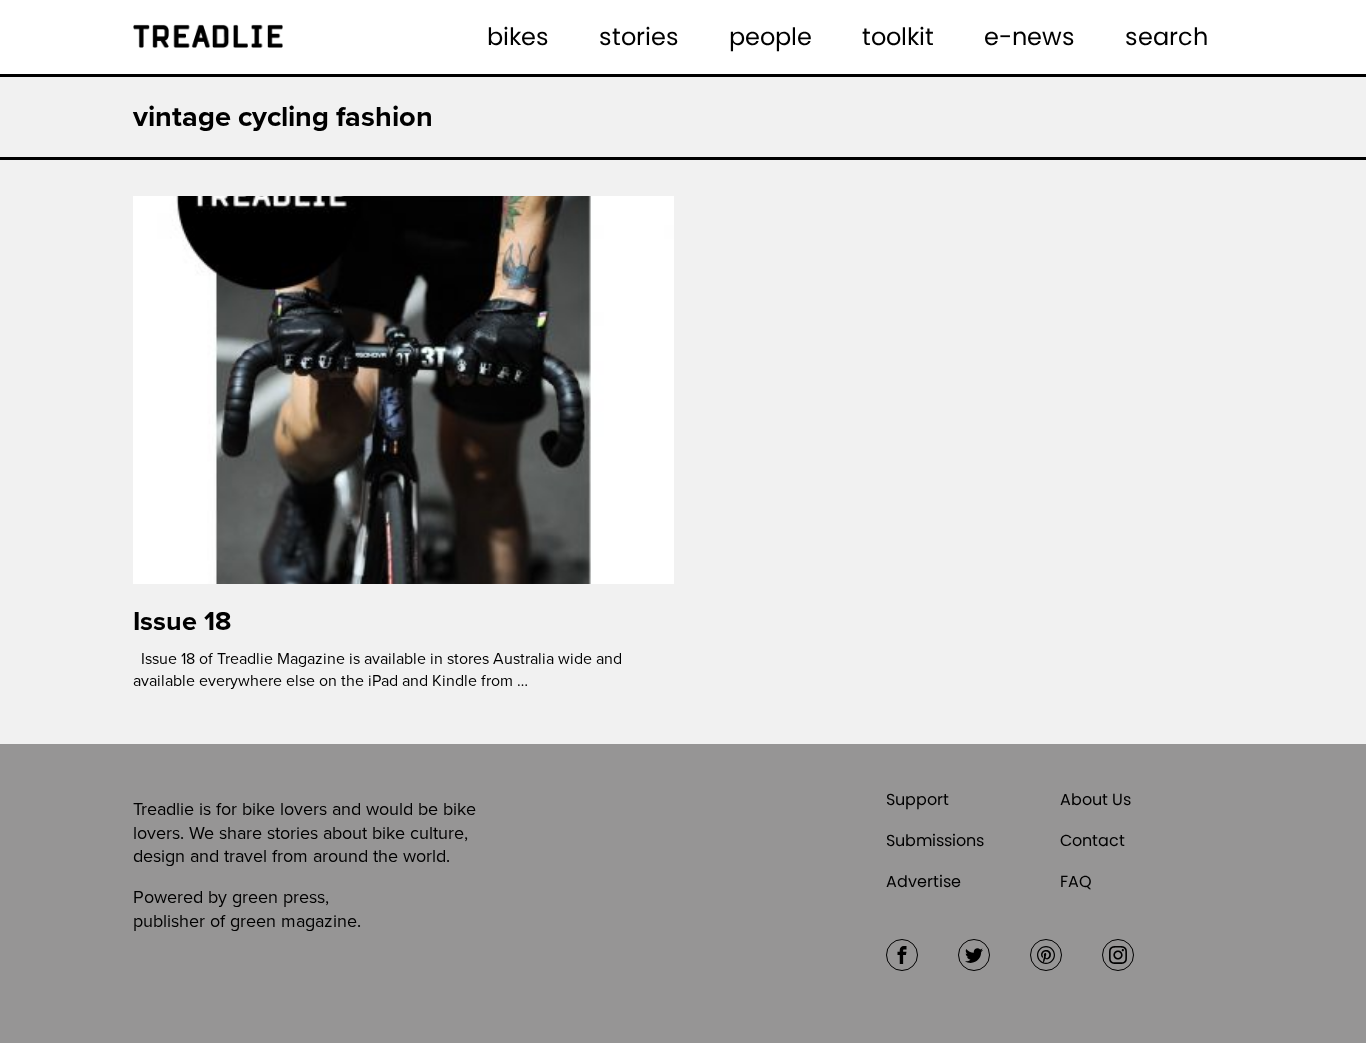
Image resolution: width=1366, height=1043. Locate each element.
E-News (1029, 36)
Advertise (923, 881)
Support (917, 799)
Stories (639, 36)
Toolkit (898, 36)
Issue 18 (182, 621)
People (770, 36)
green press (278, 897)
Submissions (935, 840)
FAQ (1076, 881)
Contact (1092, 840)
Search (1166, 36)
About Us (1095, 799)
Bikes (518, 36)
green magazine (293, 921)
